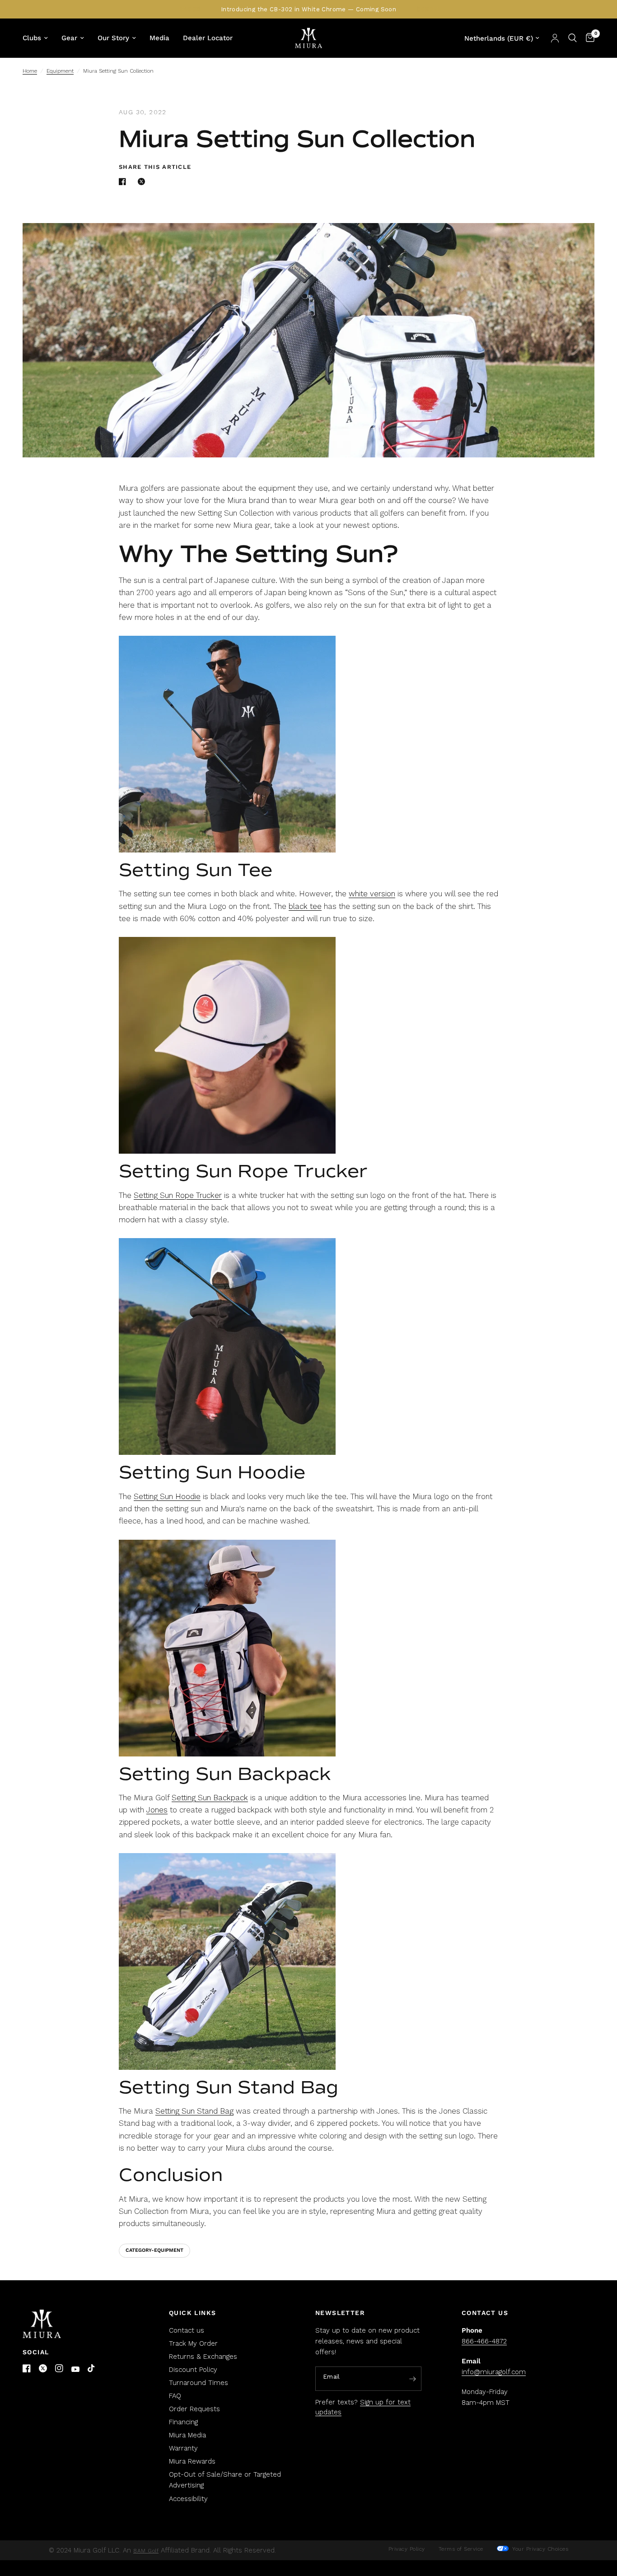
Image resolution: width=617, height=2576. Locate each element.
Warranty (183, 2448)
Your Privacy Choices (540, 2549)
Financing (183, 2422)
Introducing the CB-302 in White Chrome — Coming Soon (308, 9)
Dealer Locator (208, 38)
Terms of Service (461, 2549)
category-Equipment (154, 2250)
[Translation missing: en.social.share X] (143, 182)
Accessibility (188, 2499)
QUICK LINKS (192, 2313)
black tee (305, 906)
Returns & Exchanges (203, 2357)
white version (372, 894)
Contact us (187, 2330)
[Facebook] (27, 2368)
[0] (588, 38)
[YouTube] (75, 2369)
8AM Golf (146, 2551)
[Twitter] (43, 2368)
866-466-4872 (484, 2341)
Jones (157, 1810)
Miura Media (187, 2435)
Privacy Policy (407, 2549)
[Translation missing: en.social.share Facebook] (124, 182)
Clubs (32, 38)
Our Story (113, 38)
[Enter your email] (412, 2379)
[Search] (573, 38)
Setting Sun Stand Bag (194, 2111)
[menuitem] (39, 38)
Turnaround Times (199, 2383)
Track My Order (193, 2343)
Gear (69, 38)
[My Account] (555, 38)
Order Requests (194, 2409)
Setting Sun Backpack (210, 1798)
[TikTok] (92, 2369)
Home (30, 71)
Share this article (155, 167)
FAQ (175, 2396)
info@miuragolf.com (494, 2372)
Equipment (60, 71)
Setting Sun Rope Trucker (178, 1195)
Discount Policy (193, 2370)
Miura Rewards (192, 2461)
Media (159, 38)
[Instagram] (59, 2368)
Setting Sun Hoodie (167, 1496)
